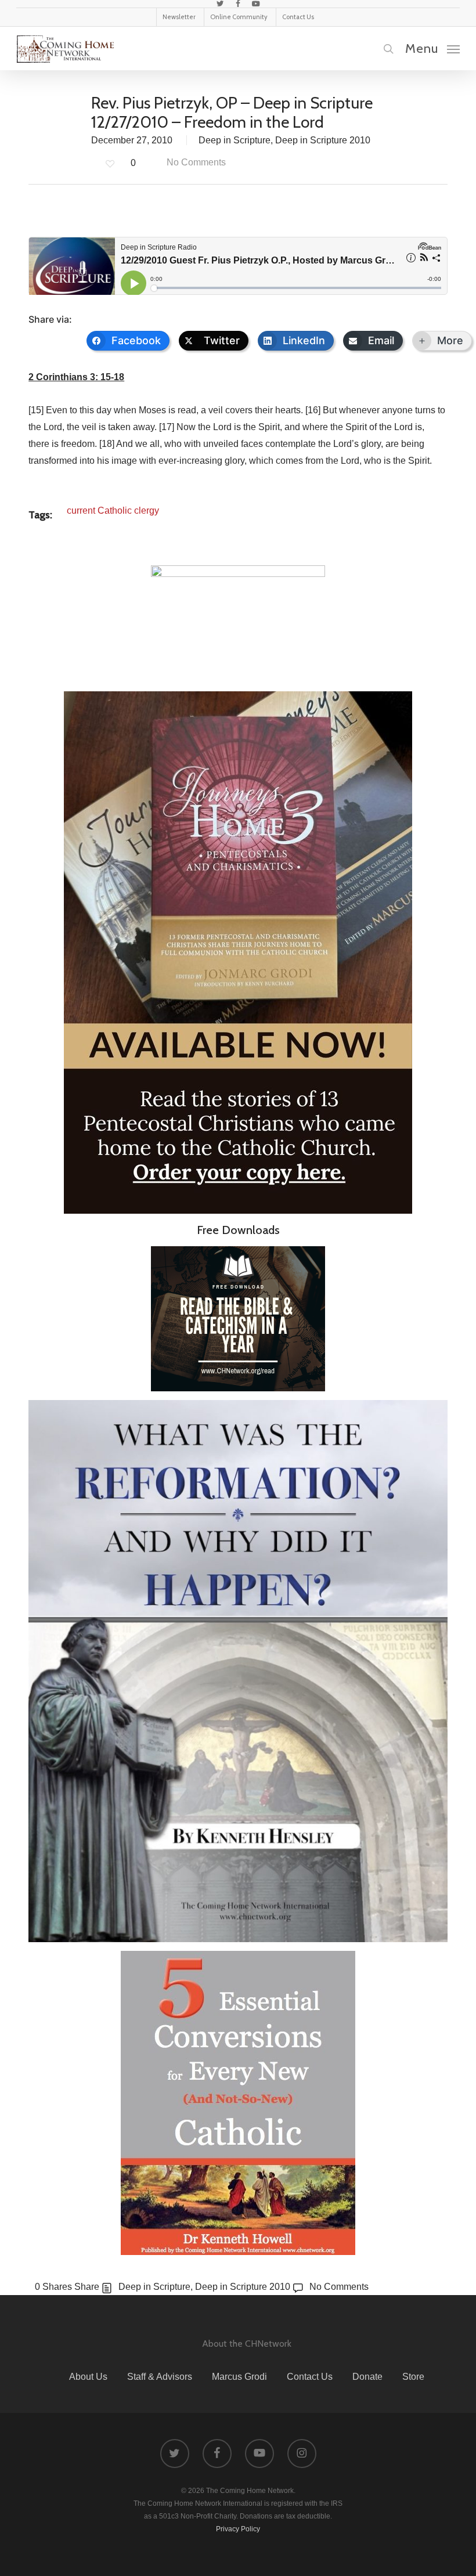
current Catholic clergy (113, 510)
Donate (367, 2377)
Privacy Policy (238, 2529)
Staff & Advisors (160, 2377)
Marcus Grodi (239, 2377)
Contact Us (310, 2377)
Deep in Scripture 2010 (323, 140)
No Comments (195, 162)
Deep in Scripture (235, 140)
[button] (432, 48)
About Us (88, 2377)
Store (413, 2377)
